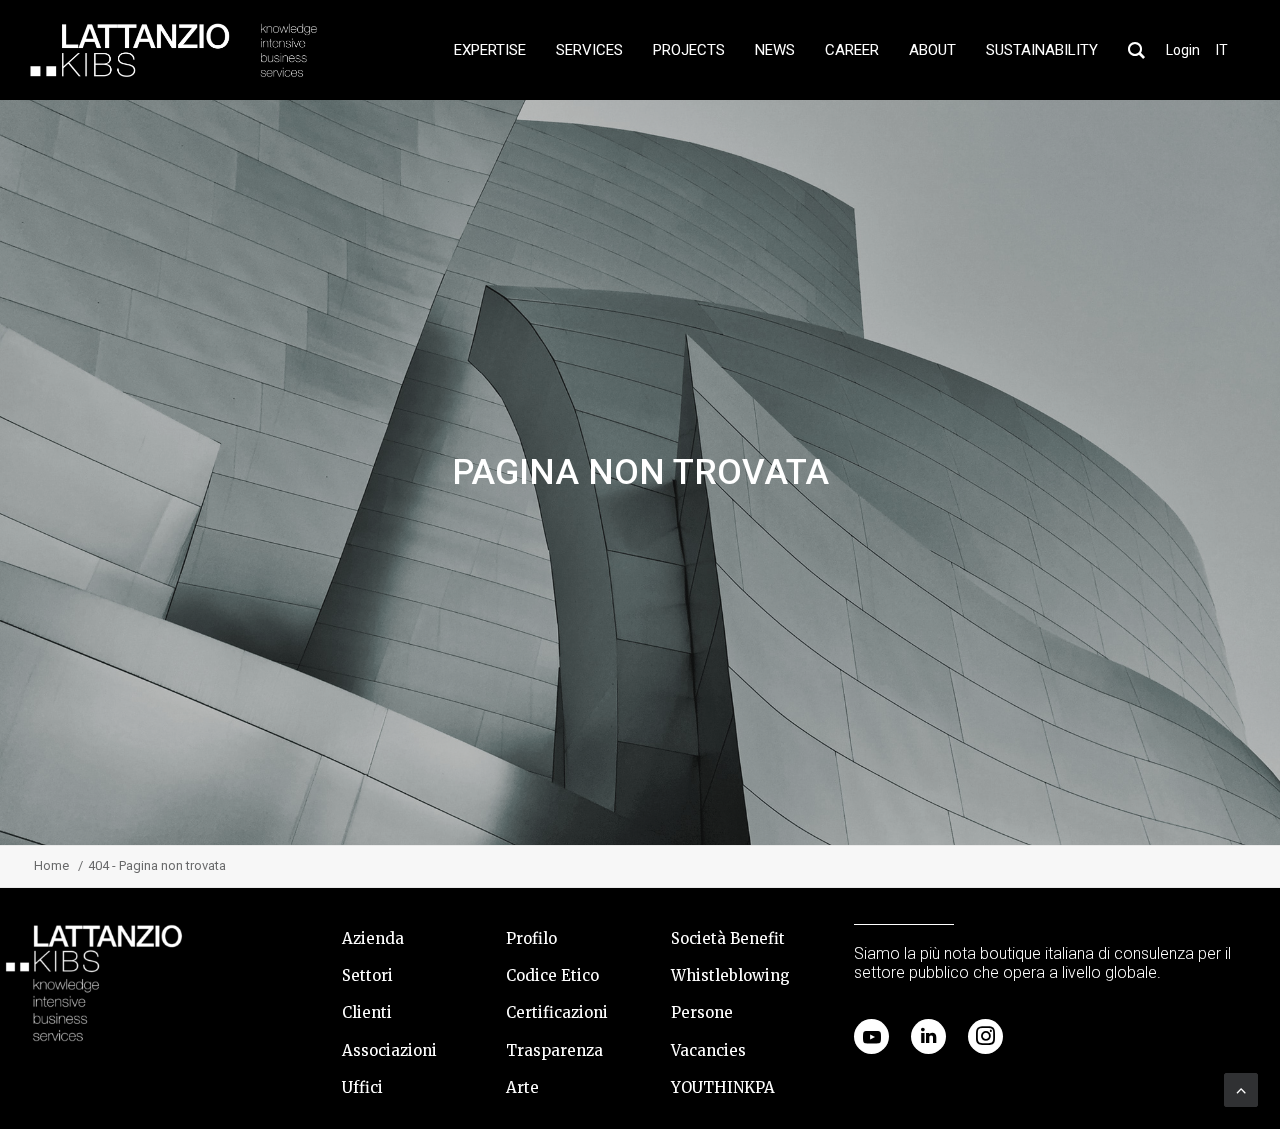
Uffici (362, 1087)
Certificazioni (557, 1012)
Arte (522, 1087)
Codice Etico (552, 975)
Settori (367, 975)
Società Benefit (728, 938)
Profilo (531, 938)
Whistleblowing (730, 975)
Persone (702, 1012)
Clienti (367, 1012)
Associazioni (389, 1050)
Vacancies (708, 1050)
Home (51, 865)
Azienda (373, 938)
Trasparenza (554, 1050)
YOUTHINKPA (723, 1087)
